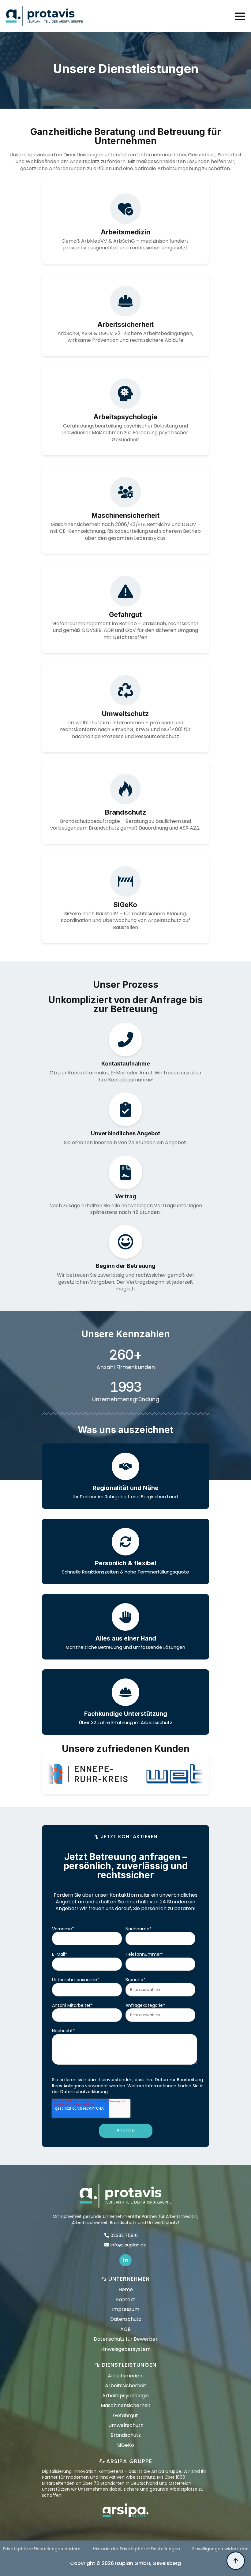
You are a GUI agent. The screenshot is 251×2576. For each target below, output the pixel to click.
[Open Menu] (240, 16)
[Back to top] (236, 2561)
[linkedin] (125, 2260)
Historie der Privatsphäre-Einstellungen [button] (136, 2549)
